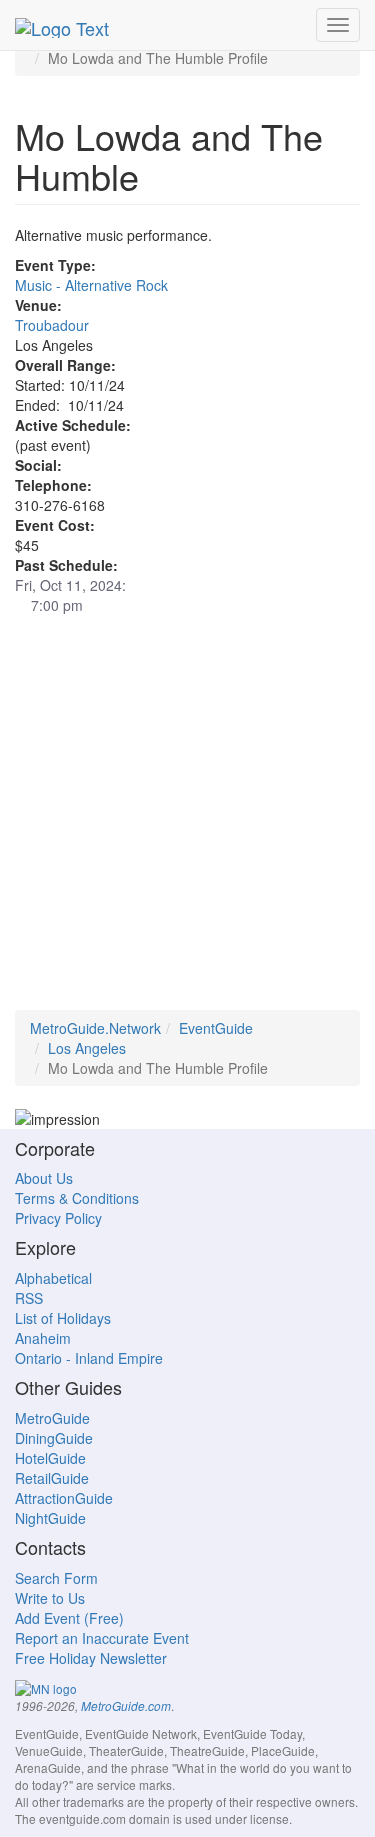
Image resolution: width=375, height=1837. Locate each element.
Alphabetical (53, 1278)
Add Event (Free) (69, 1618)
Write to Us (50, 1598)
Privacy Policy (58, 1218)
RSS (29, 1298)
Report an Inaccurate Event (102, 1638)
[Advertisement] (187, 822)
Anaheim (43, 1338)
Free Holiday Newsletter (91, 1658)
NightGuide (50, 1518)
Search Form (56, 1578)
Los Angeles (87, 1048)
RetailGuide (52, 1478)
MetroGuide (52, 1418)
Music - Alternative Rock (91, 285)
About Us (44, 1178)
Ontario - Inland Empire (89, 1358)
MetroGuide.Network (95, 1028)
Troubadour (52, 325)
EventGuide (216, 1028)
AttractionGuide (64, 1498)
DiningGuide (54, 1438)
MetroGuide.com (126, 1706)
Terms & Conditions (77, 1198)
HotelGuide (50, 1458)
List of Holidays (63, 1318)
